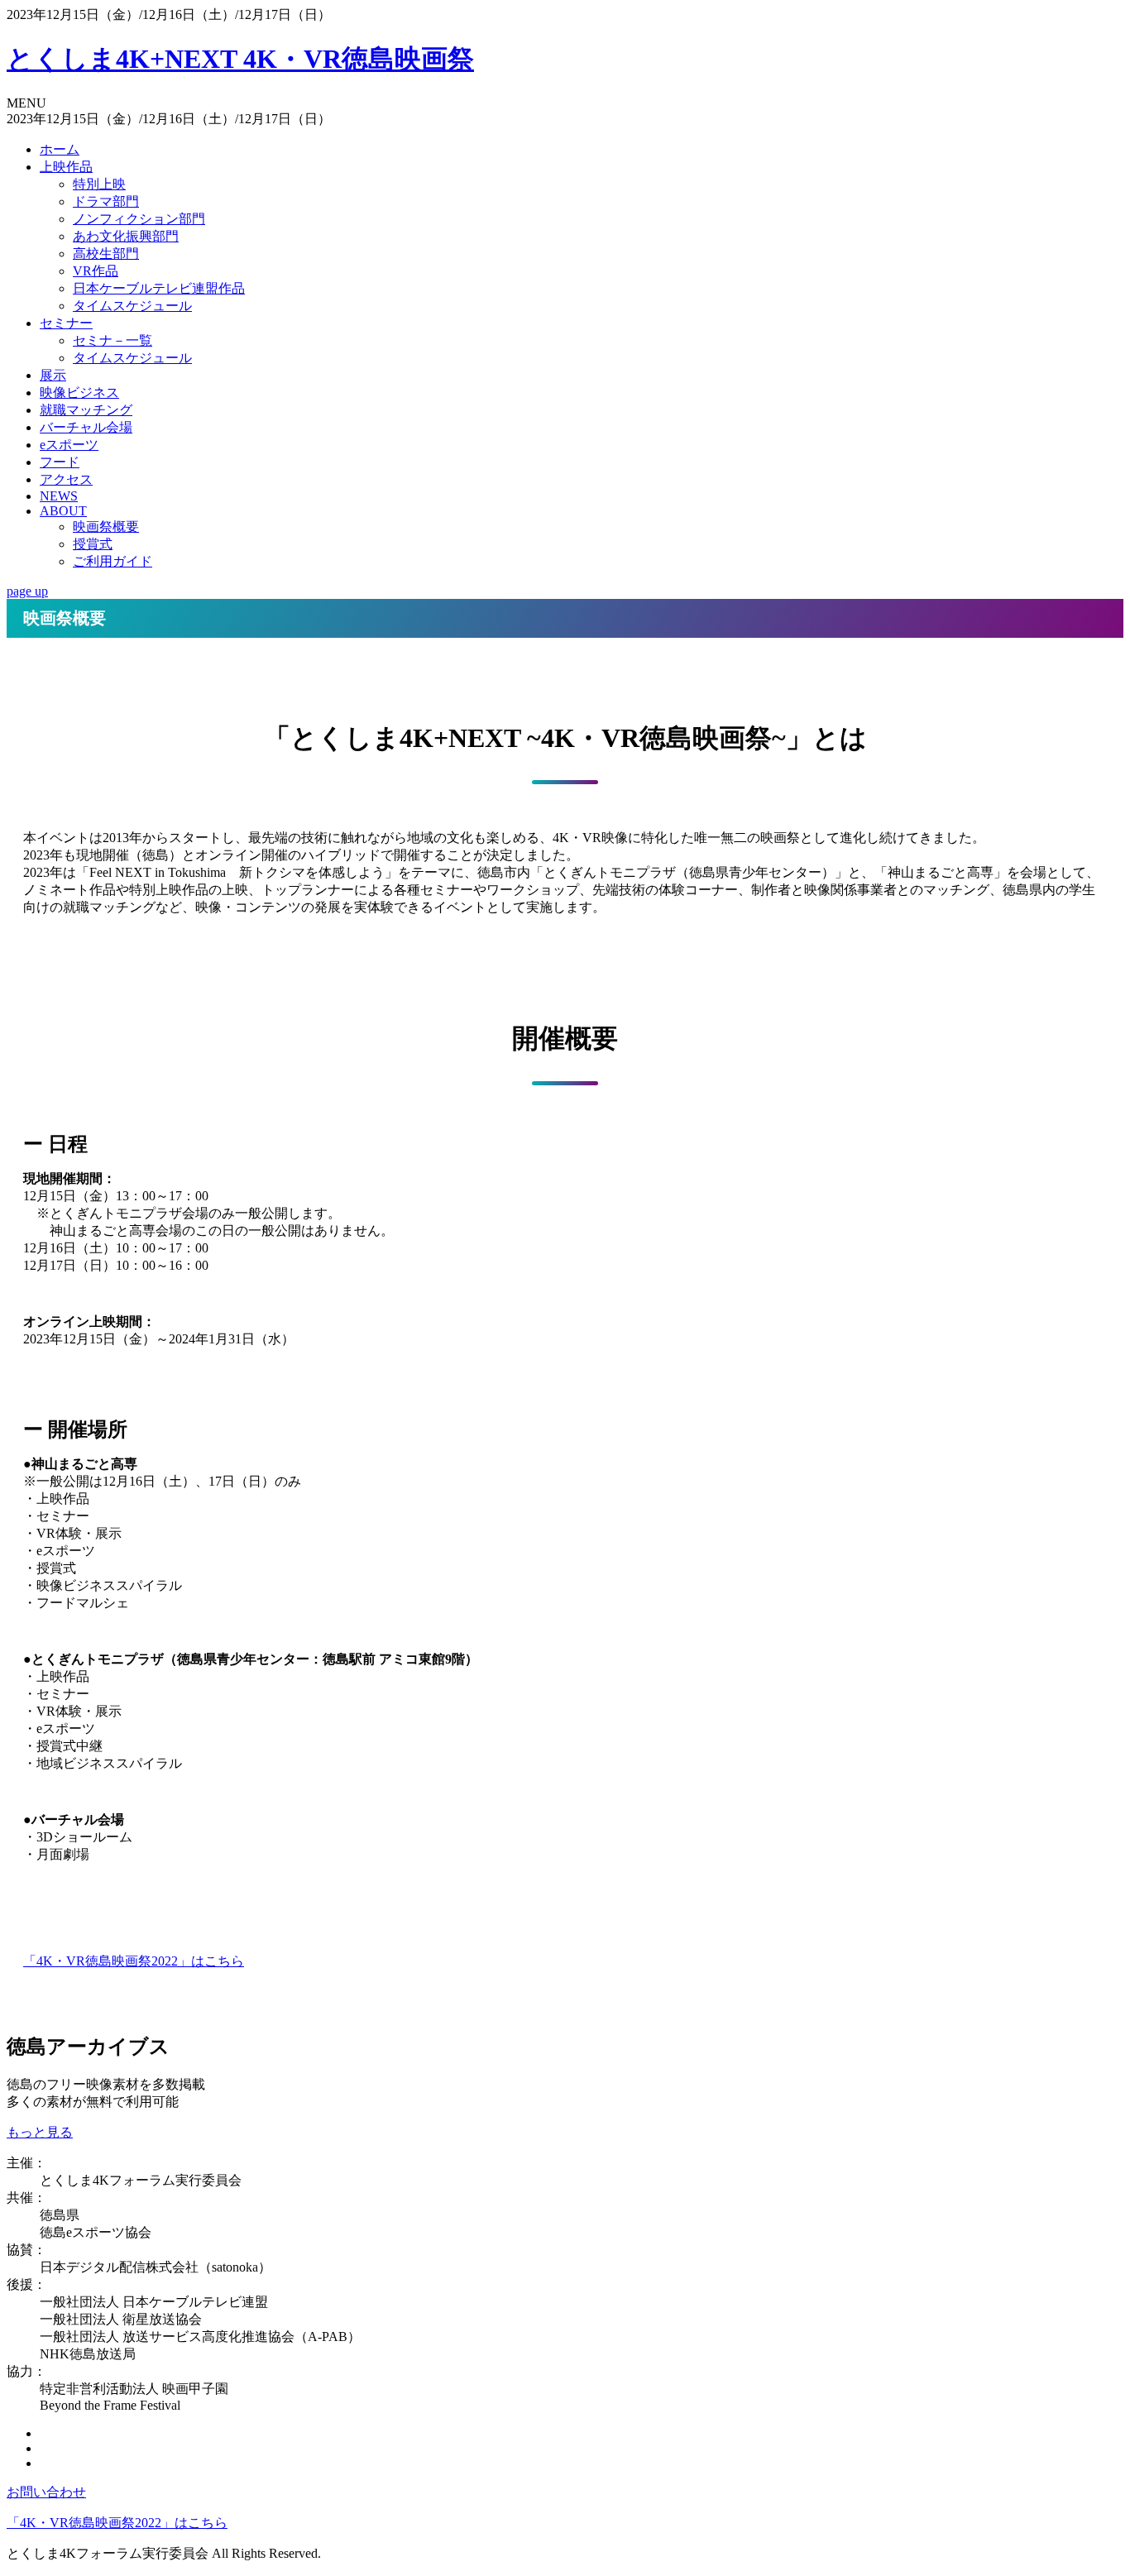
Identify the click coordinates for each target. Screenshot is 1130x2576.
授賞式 (93, 544)
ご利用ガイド (113, 561)
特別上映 (99, 184)
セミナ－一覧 (113, 340)
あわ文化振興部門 (126, 236)
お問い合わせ (46, 2492)
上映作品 (66, 167)
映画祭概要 (106, 527)
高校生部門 (106, 254)
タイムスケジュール (132, 306)
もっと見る (40, 2132)
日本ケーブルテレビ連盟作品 (159, 288)
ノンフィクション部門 (139, 219)
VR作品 (96, 271)
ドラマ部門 (106, 201)
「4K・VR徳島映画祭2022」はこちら (134, 1961)
